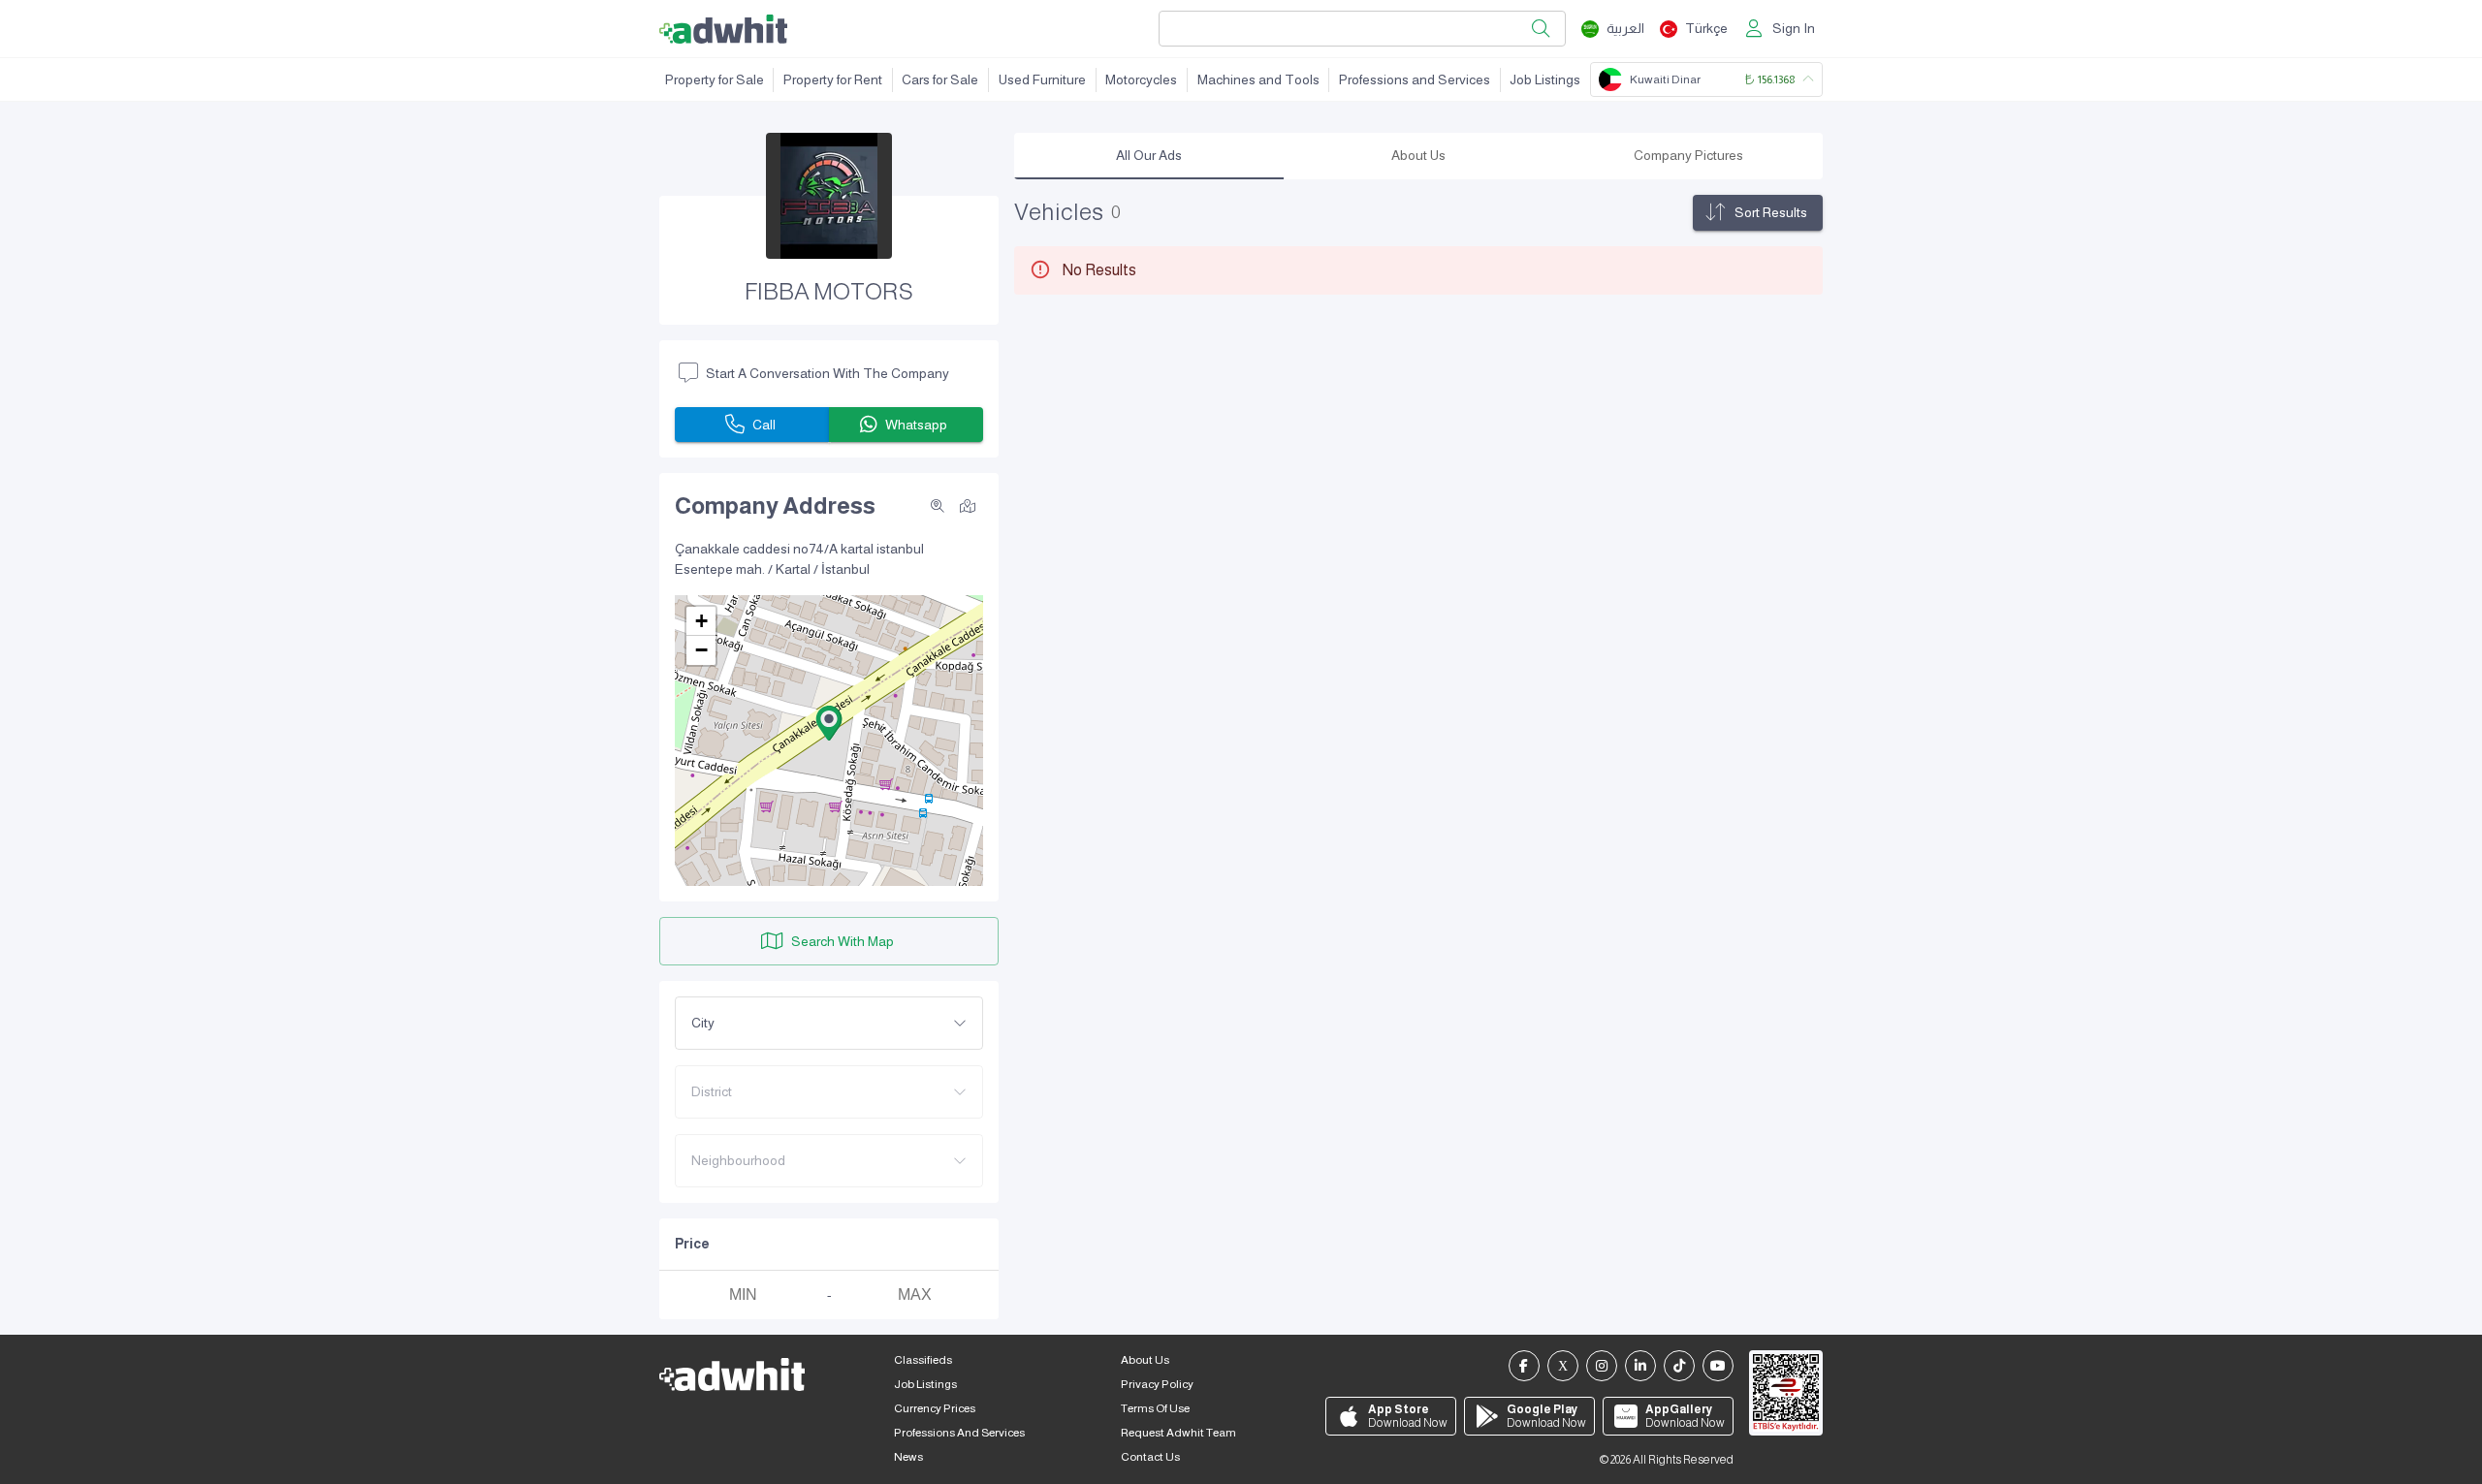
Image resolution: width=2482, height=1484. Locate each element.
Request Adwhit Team (1178, 1433)
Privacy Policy (1157, 1384)
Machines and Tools (1258, 79)
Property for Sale (715, 79)
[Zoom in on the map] (938, 506)
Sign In (1794, 28)
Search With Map (843, 941)
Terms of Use (1155, 1408)
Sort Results (1771, 212)
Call (764, 425)
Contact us (1150, 1457)
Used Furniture (1042, 79)
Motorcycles (1141, 79)
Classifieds (923, 1360)
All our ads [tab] (1149, 155)
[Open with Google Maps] (968, 505)
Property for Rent (833, 79)
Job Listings (1545, 79)
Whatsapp (916, 425)
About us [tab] (1418, 155)
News (908, 1457)
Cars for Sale (940, 79)
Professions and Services (1415, 79)
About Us (1145, 1360)
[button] (829, 723)
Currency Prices (935, 1408)
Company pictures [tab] (1688, 155)
